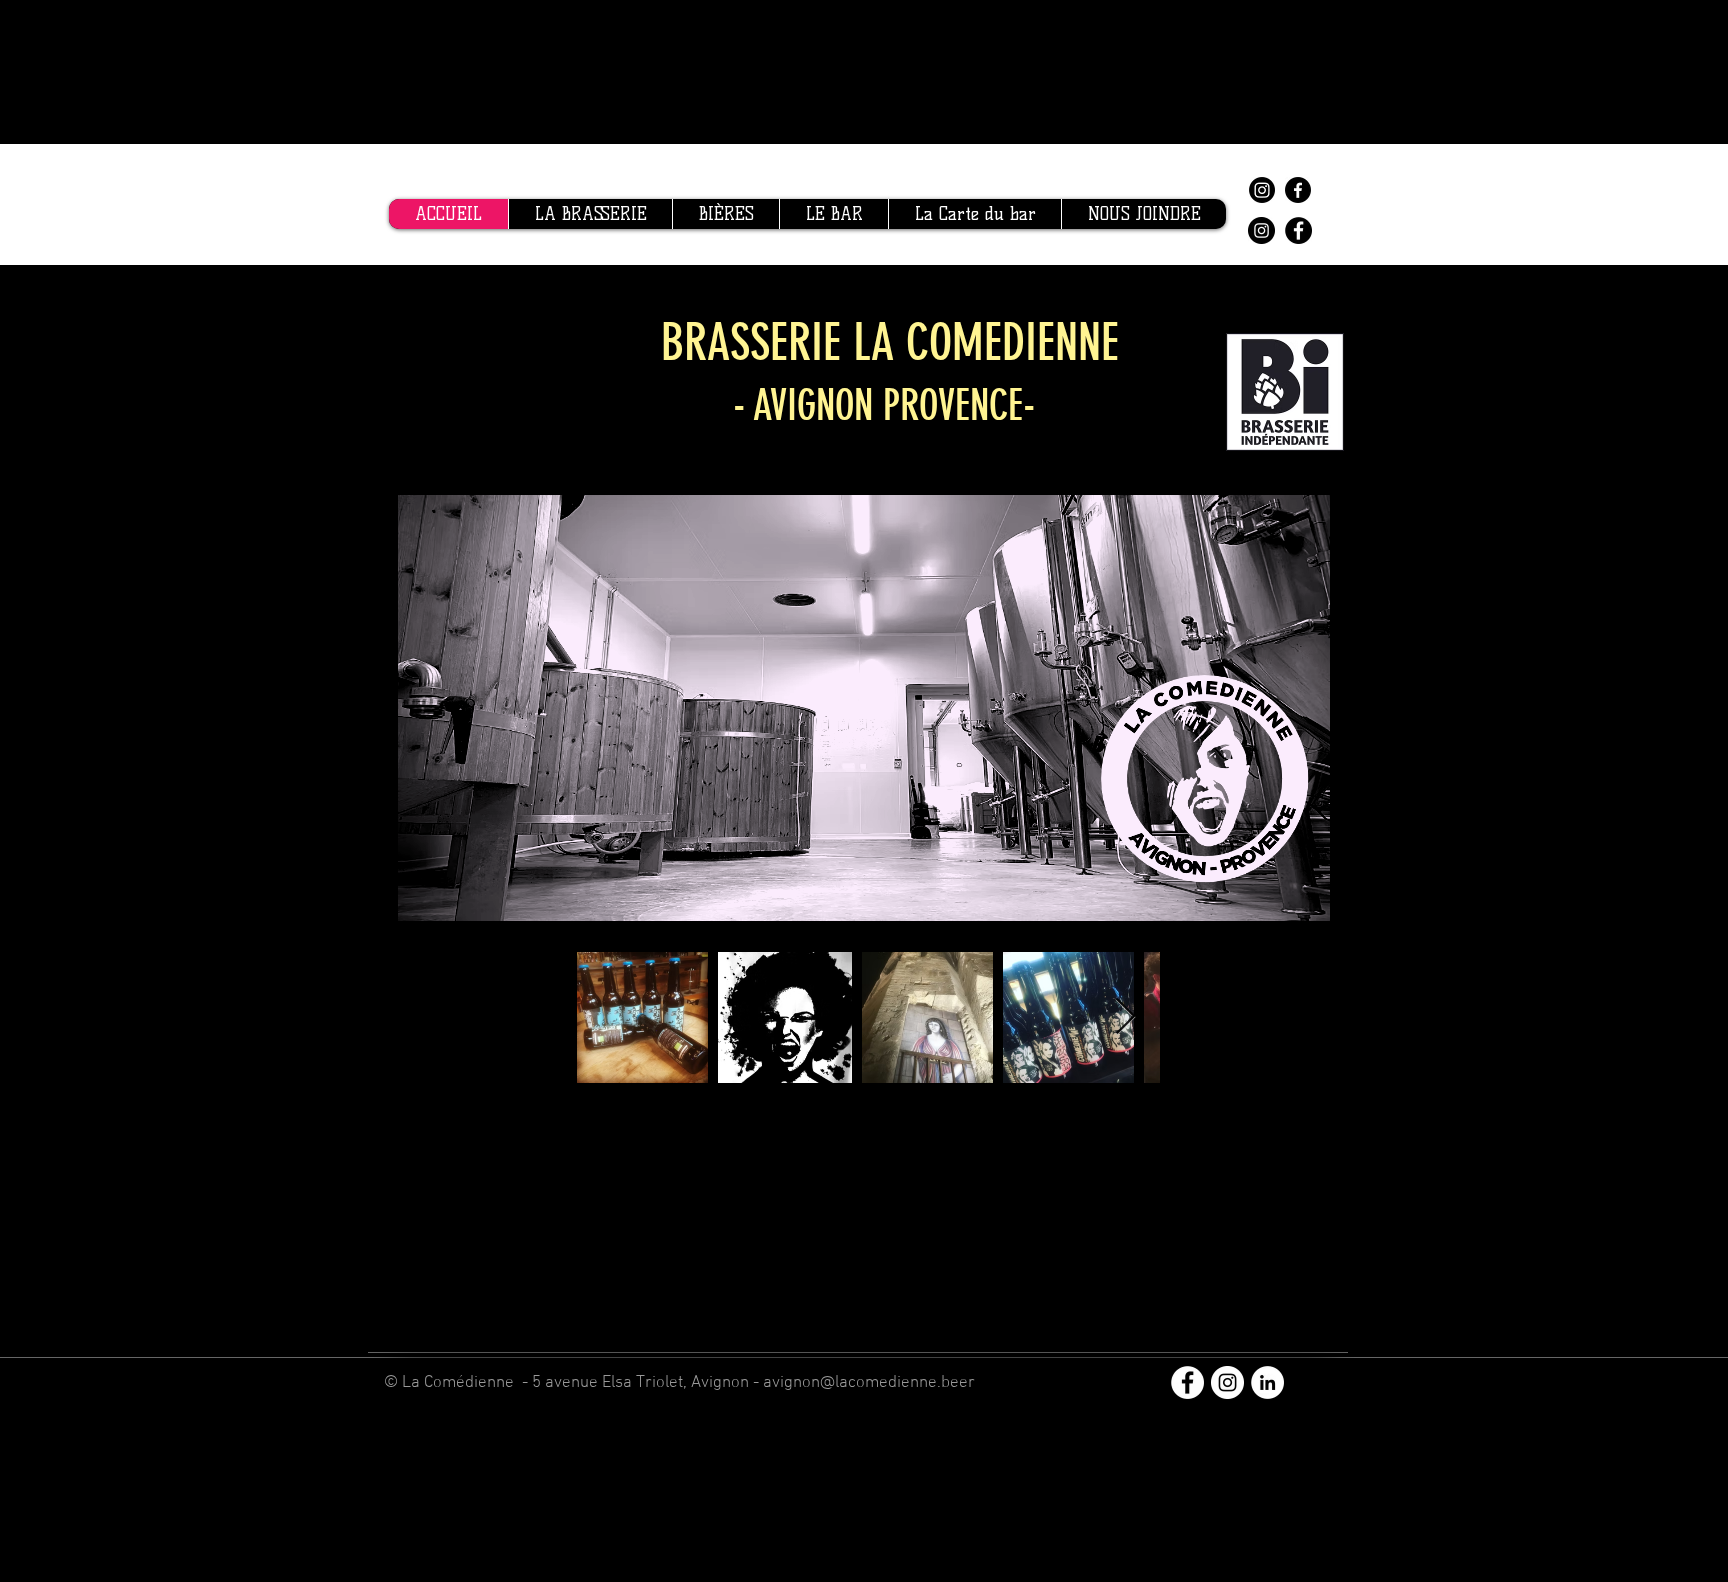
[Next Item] (1125, 1017)
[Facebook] (1298, 190)
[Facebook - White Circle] (1187, 1382)
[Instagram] (1262, 190)
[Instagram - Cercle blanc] (1227, 1382)
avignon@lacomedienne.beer (869, 1383)
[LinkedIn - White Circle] (1267, 1382)
